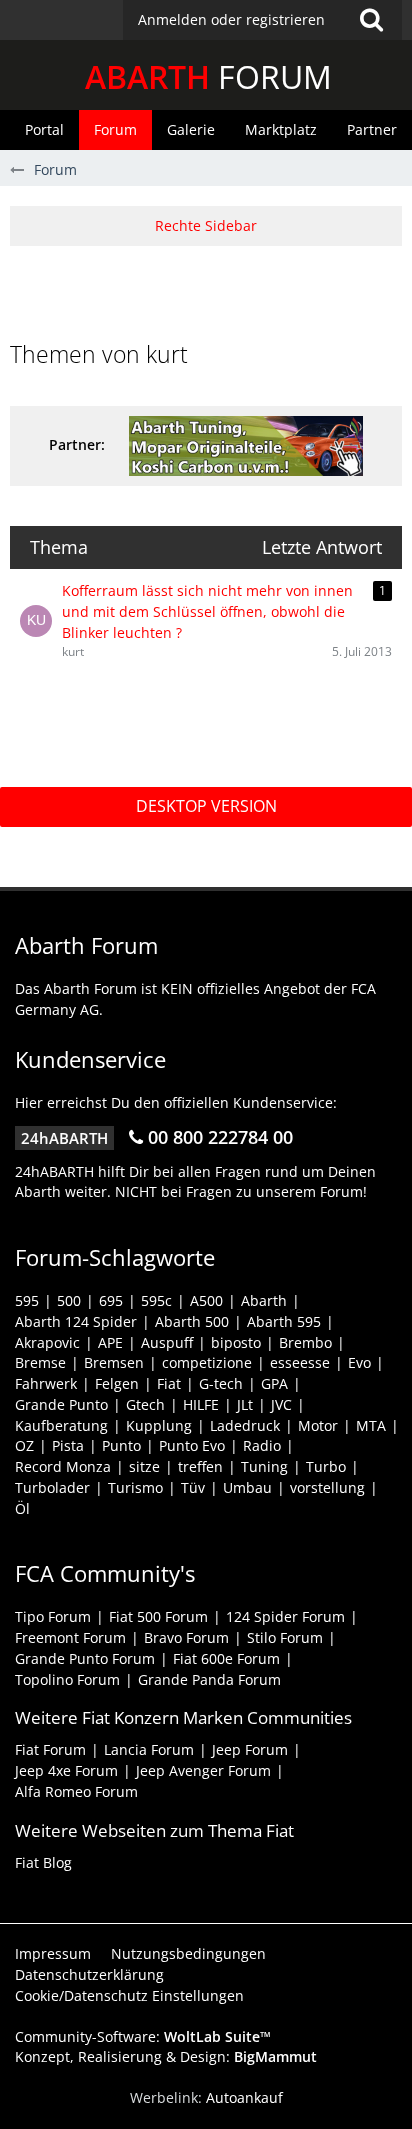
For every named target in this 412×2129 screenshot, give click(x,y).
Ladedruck (245, 1425)
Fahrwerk (46, 1383)
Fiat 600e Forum (226, 1658)
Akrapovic (47, 1342)
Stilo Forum (285, 1637)
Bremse (40, 1362)
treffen (200, 1466)
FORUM (208, 76)
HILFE (201, 1404)
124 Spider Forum (285, 1616)
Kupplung (159, 1425)
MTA (371, 1425)
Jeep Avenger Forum (203, 1770)
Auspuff (167, 1342)
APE (110, 1342)
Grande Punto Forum (85, 1658)
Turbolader (52, 1487)
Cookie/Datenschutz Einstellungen (129, 1995)
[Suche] (371, 20)
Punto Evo (192, 1445)
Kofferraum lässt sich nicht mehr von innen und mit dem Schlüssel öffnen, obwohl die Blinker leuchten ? (207, 611)
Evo (359, 1362)
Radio (262, 1445)
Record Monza (63, 1466)
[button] (262, 20)
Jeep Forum (250, 1749)
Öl (22, 1508)
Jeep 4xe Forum (66, 1770)
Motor (318, 1425)
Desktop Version (206, 806)
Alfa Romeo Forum (76, 1791)
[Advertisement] (211, 291)
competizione (207, 1362)
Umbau (247, 1487)
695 (111, 1300)
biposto (236, 1342)
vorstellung (327, 1487)
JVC (281, 1404)
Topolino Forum (67, 1679)
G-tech (221, 1383)
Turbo (326, 1466)
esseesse (300, 1362)
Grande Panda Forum (209, 1679)
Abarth (264, 1300)
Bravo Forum (186, 1637)
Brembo (305, 1342)
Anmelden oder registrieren (231, 19)
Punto (121, 1445)
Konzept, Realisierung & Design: (166, 2056)
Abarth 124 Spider (76, 1321)
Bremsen (114, 1362)
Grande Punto (61, 1404)
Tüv (193, 1487)
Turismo (135, 1487)
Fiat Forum (50, 1749)
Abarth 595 (284, 1321)
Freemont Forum (70, 1637)
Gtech (145, 1404)
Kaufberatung (61, 1425)
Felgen (117, 1383)
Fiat (169, 1383)
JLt (245, 1404)
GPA (274, 1383)
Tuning (264, 1466)
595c (156, 1300)
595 (27, 1300)
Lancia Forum (149, 1749)
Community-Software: (143, 2036)
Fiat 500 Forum (158, 1616)
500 (69, 1300)
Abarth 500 (192, 1321)
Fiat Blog (43, 1862)
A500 (206, 1300)
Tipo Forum (53, 1616)
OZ (24, 1445)
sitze (144, 1466)
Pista (68, 1445)
